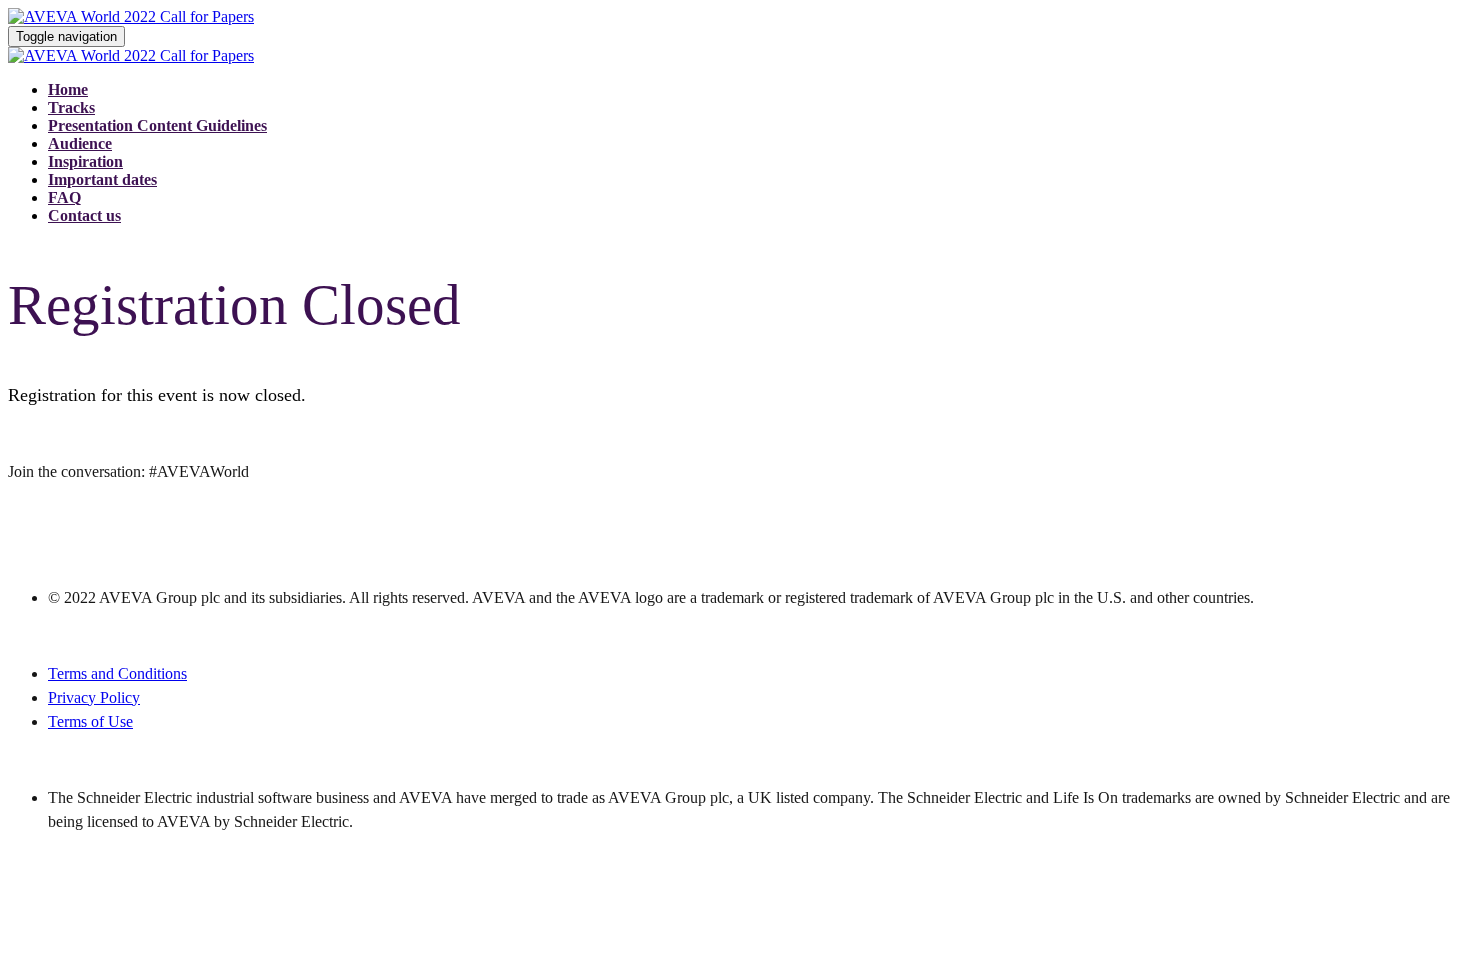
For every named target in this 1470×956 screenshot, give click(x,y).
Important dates (102, 179)
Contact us (84, 215)
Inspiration (85, 161)
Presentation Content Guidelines (157, 125)
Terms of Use (90, 721)
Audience (80, 143)
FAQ (64, 197)
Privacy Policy (94, 697)
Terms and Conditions (117, 673)
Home (68, 89)
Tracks (71, 107)
